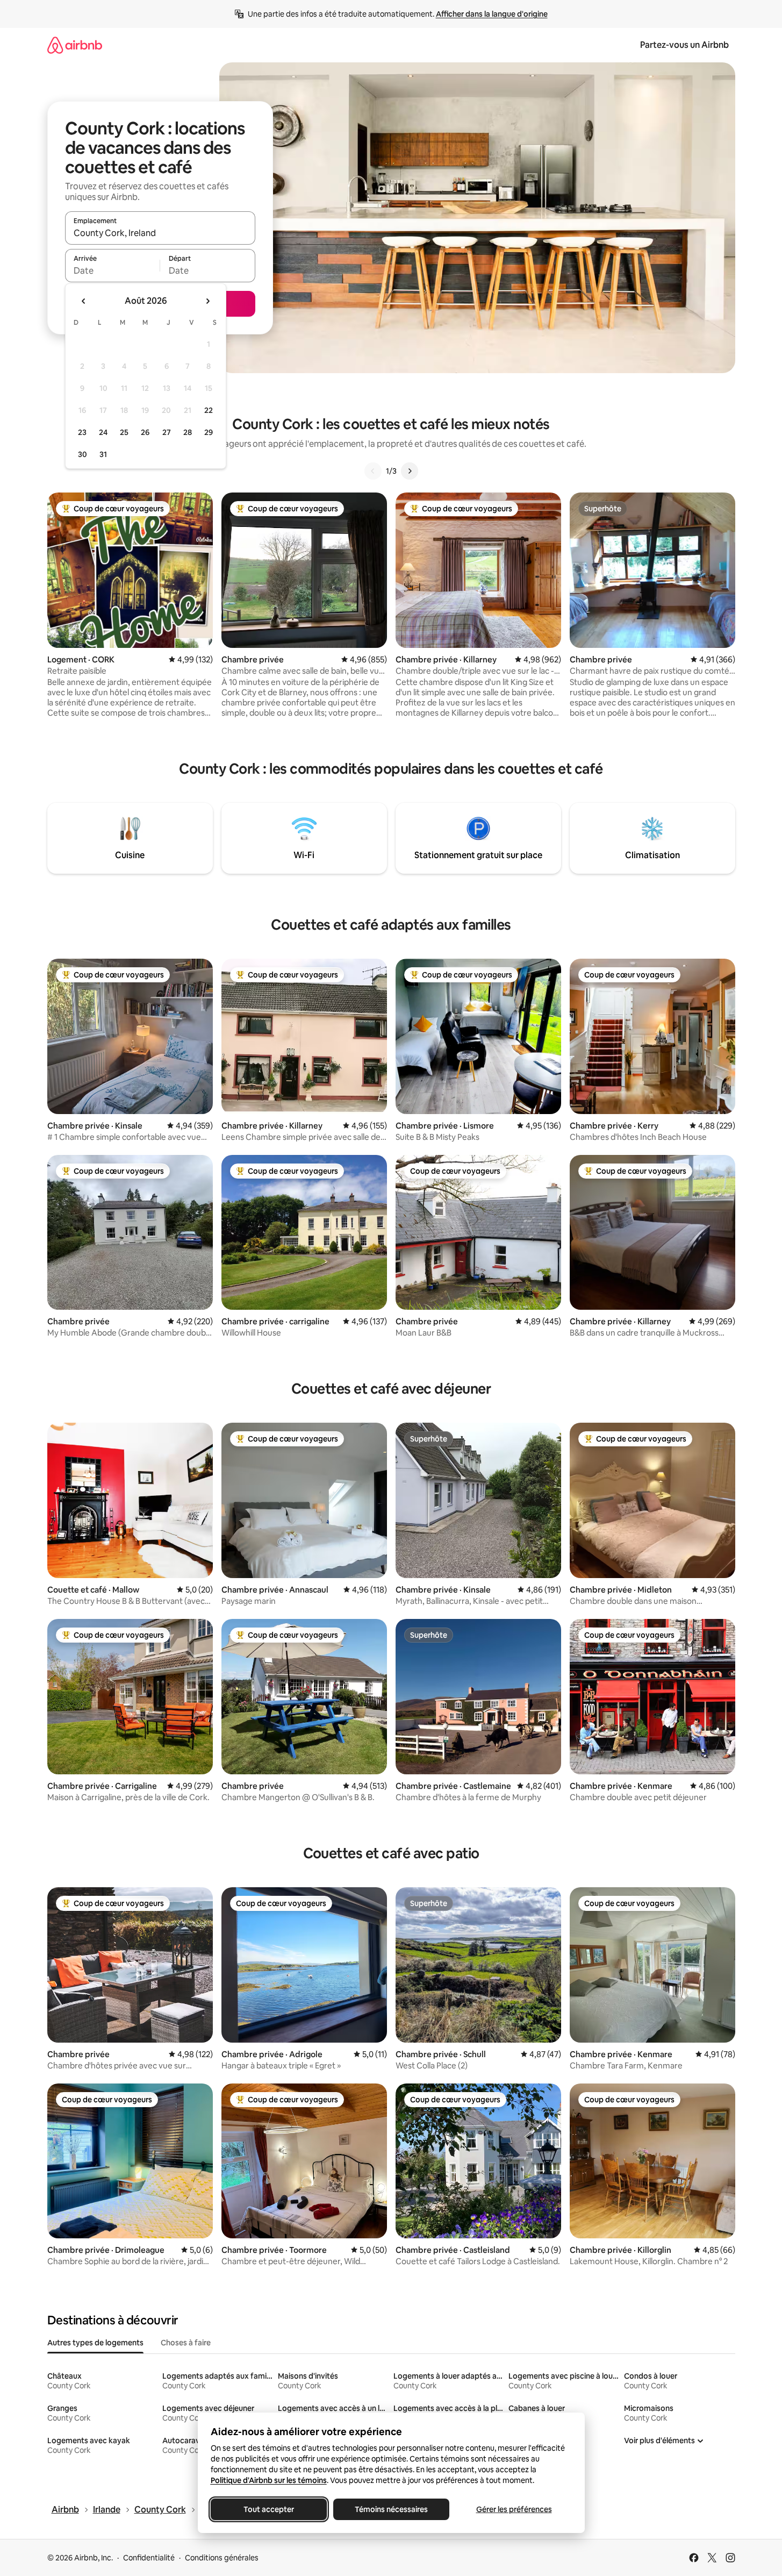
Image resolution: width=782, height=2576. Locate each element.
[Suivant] (410, 471)
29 (209, 432)
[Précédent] (373, 471)
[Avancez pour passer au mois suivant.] (207, 301)
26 (145, 432)
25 (124, 432)
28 (188, 432)
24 (103, 432)
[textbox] (113, 270)
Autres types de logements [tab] (95, 2343)
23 (82, 432)
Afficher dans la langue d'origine (492, 14)
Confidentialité (149, 2558)
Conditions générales (222, 2558)
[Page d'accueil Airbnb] (75, 45)
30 (82, 454)
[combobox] (160, 233)
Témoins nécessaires (391, 2509)
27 (167, 432)
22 (209, 410)
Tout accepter (269, 2509)
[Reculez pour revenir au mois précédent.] (84, 301)
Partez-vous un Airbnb (684, 45)
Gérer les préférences (514, 2509)
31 (103, 454)
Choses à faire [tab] (186, 2343)
